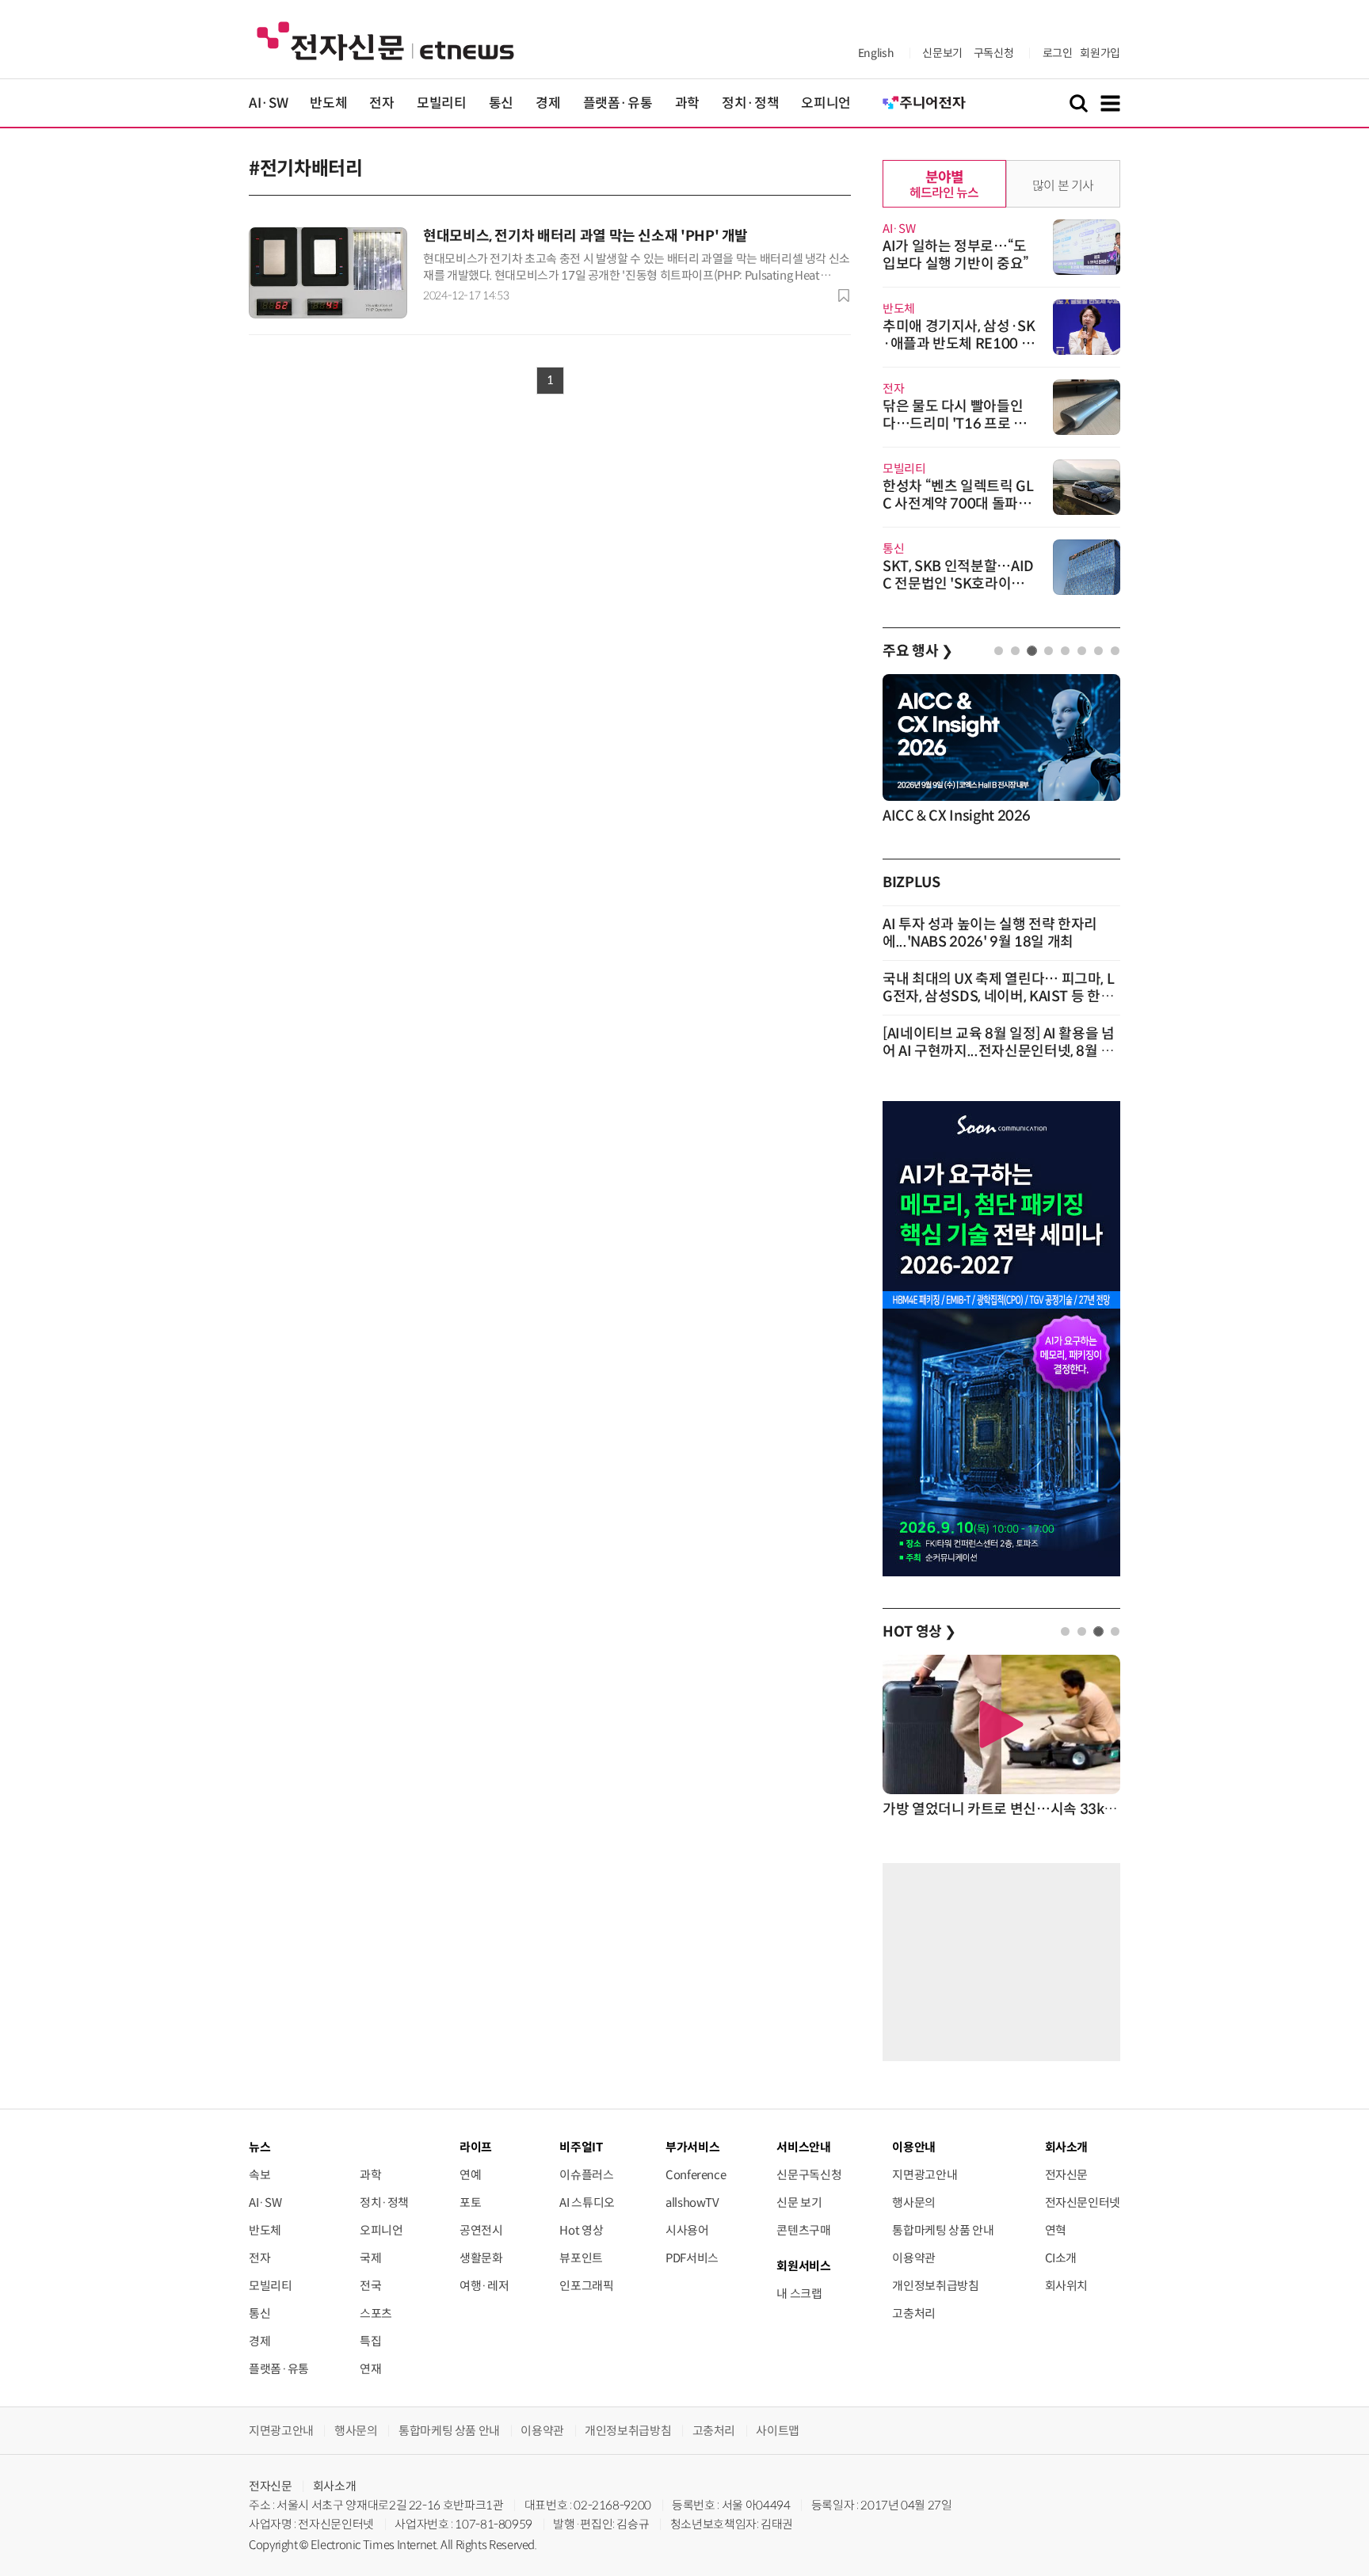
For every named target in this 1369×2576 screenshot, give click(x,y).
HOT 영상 (919, 1632)
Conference (696, 2175)
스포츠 (376, 2313)
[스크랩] (844, 295)
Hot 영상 (581, 2230)
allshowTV (692, 2203)
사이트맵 (778, 2431)
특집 (370, 2341)
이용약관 (914, 2258)
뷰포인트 (581, 2258)
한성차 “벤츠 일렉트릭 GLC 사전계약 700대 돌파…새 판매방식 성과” (958, 504)
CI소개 (1061, 2258)
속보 (259, 2175)
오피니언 (826, 103)
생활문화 (481, 2258)
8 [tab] (1115, 651)
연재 (370, 2369)
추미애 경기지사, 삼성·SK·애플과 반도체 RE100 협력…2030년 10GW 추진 (959, 344)
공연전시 (481, 2230)
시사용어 (687, 2230)
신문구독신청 (809, 2175)
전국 (370, 2286)
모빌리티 (442, 103)
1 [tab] (999, 651)
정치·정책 (750, 103)
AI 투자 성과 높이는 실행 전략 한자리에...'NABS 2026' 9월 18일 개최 (990, 933)
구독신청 (994, 53)
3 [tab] (1032, 651)
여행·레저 (484, 2286)
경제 (548, 103)
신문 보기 (799, 2203)
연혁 (1056, 2230)
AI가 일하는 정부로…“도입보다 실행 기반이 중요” (956, 255)
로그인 (1058, 53)
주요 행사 (917, 651)
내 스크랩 (799, 2294)
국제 (370, 2258)
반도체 (328, 103)
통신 (501, 103)
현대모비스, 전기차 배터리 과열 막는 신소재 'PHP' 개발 (585, 236)
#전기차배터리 (305, 169)
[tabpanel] (1001, 751)
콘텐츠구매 (803, 2230)
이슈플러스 (586, 2175)
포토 (470, 2203)
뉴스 (259, 2147)
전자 (381, 103)
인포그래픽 (586, 2286)
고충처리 (914, 2313)
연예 (470, 2175)
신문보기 (942, 53)
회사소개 (335, 2486)
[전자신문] (385, 40)
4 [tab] (1049, 651)
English (876, 53)
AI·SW (268, 103)
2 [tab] (1015, 651)
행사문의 (914, 2203)
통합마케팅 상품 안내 (943, 2230)
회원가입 (1100, 53)
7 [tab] (1098, 651)
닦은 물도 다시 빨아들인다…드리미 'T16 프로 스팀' (955, 424)
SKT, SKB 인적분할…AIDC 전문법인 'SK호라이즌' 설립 (958, 584)
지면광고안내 (925, 2175)
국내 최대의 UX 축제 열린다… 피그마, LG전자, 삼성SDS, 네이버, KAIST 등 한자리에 (998, 996)
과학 (687, 103)
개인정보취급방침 (935, 2286)
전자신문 (1067, 2175)
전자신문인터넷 (1083, 2203)
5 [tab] (1065, 651)
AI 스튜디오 (587, 2203)
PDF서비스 (692, 2258)
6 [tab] (1082, 651)
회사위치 (1067, 2286)
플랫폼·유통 (618, 103)
